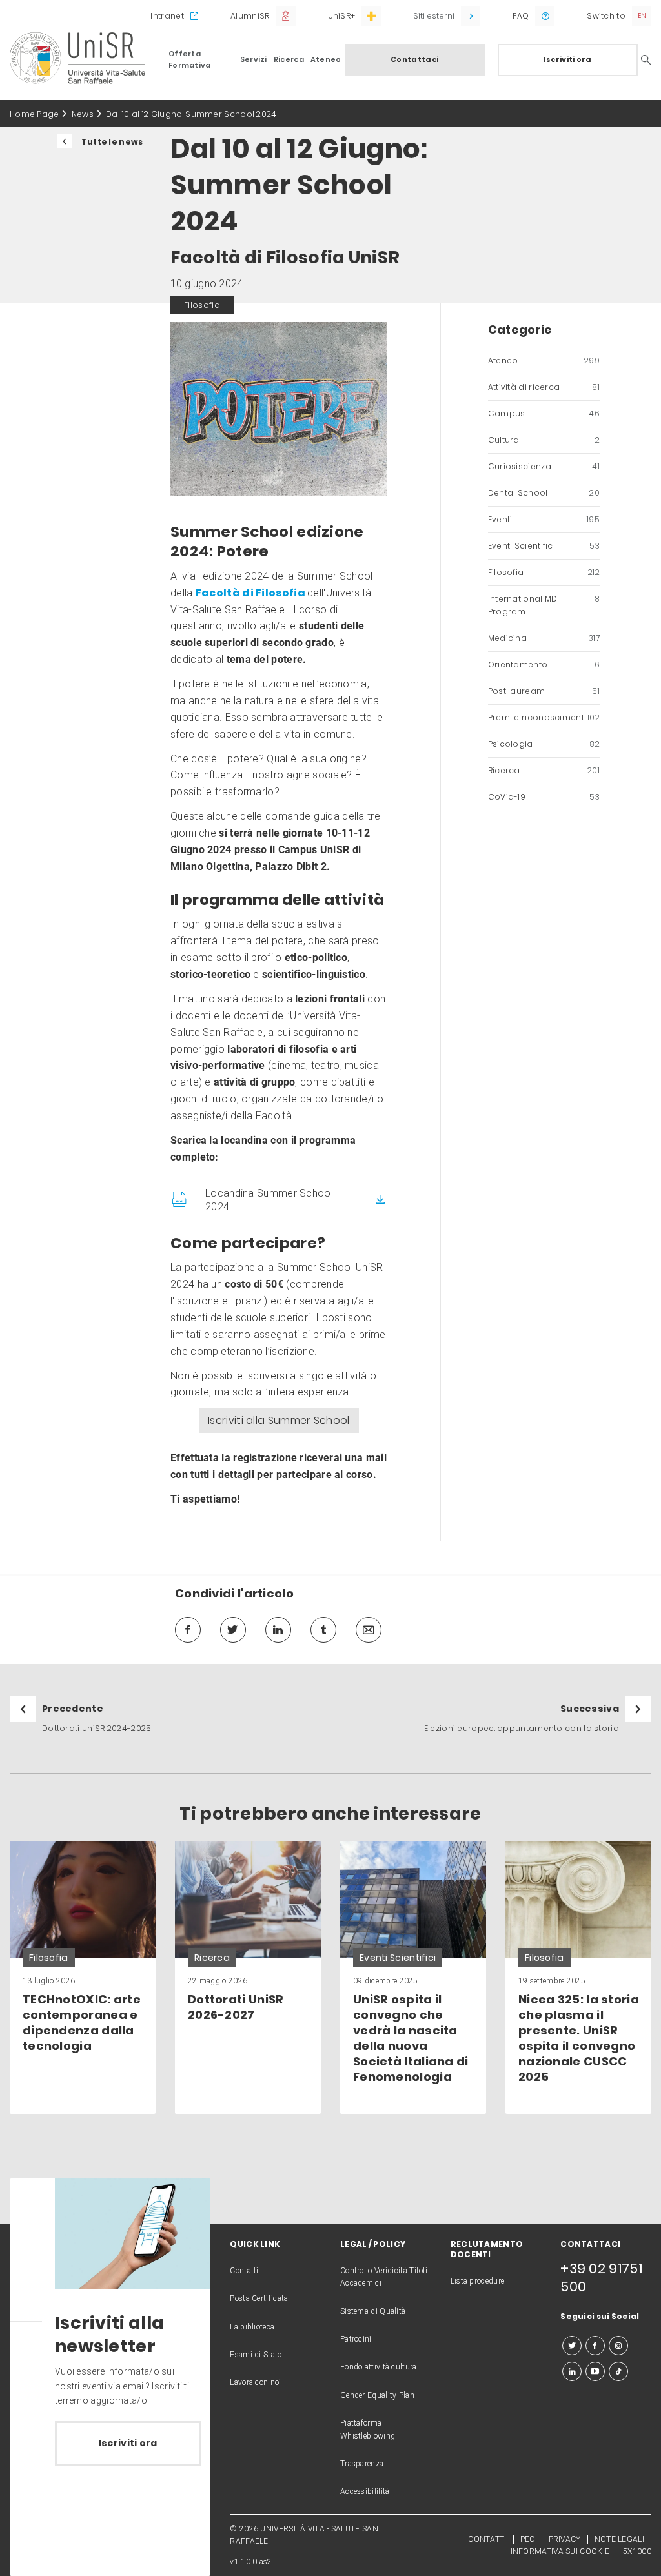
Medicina (544, 638)
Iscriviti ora (568, 59)
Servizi (254, 59)
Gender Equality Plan (377, 2395)
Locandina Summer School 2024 (269, 1200)
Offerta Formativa (190, 59)
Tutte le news (112, 142)
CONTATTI (487, 2539)
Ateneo (326, 59)
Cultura (544, 440)
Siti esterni (434, 16)
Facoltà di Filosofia (251, 593)
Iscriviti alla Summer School (279, 1420)
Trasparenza (362, 2464)
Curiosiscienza (544, 466)
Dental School (544, 493)
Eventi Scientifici (544, 546)
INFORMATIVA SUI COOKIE (560, 2551)
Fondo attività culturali (381, 2367)
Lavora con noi (255, 2382)
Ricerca (289, 59)
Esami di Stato (256, 2355)
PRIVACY (565, 2539)
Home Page (35, 114)
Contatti (244, 2271)
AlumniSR (250, 16)
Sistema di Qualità (373, 2311)
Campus (544, 413)
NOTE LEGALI (619, 2539)
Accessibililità (365, 2491)
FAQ (521, 16)
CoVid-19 (544, 797)
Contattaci (414, 59)
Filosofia (544, 572)
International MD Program (544, 605)
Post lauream (544, 691)
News (83, 114)
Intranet (167, 16)
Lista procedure (478, 2281)
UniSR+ (342, 16)
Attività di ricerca (544, 387)
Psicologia (544, 744)
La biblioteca (252, 2327)
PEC (528, 2539)
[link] (83, 1977)
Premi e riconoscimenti (544, 717)
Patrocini (356, 2339)
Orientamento (544, 664)
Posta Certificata (259, 2298)
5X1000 (637, 2551)
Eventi (544, 519)
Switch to (606, 16)
